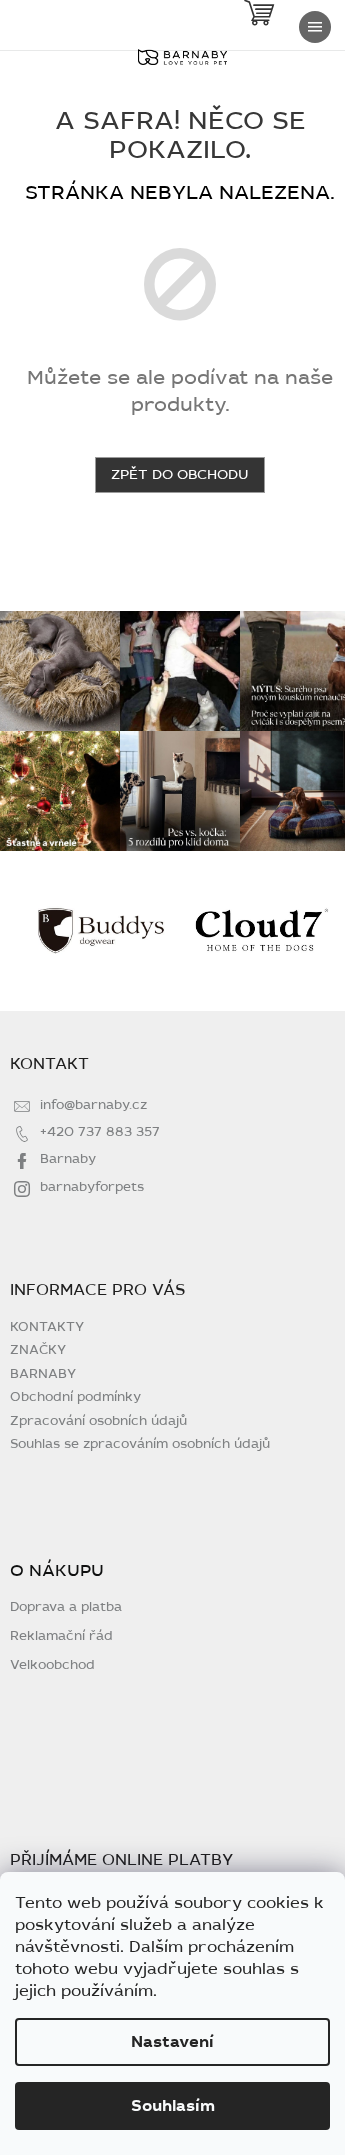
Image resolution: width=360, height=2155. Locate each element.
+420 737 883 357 (100, 1132)
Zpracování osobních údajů (98, 1421)
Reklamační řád (61, 1636)
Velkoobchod (52, 1665)
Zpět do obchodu (180, 474)
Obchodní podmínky (75, 1397)
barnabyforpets (92, 1187)
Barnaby (68, 1159)
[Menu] (315, 27)
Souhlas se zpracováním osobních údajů (140, 1444)
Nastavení (172, 2042)
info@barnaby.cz (93, 1105)
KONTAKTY (47, 1327)
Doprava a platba (66, 1607)
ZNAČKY (38, 1350)
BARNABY (43, 1374)
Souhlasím (173, 2106)
